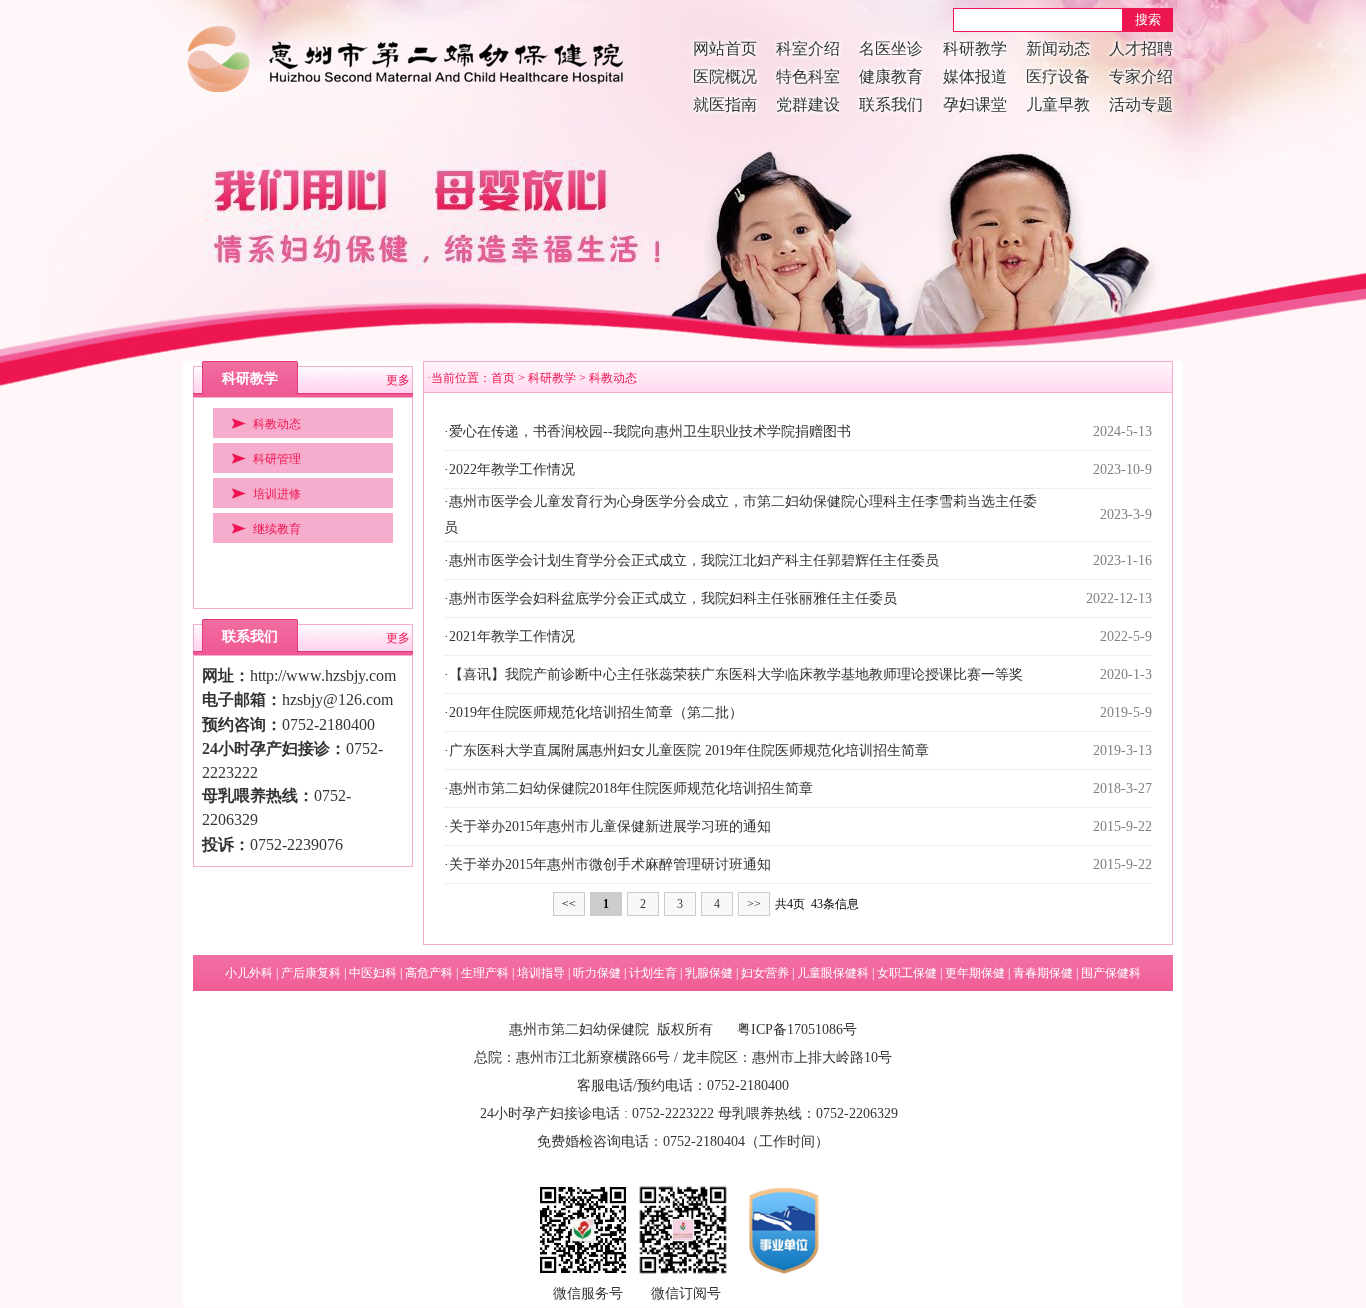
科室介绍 (808, 48)
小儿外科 (249, 973)
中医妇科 (373, 973)
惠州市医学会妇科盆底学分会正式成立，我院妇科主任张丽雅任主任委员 (673, 598)
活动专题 (1141, 104)
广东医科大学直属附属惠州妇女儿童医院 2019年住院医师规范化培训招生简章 (689, 750)
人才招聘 (1141, 48)
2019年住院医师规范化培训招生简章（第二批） (596, 712)
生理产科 (485, 973)
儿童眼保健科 (833, 973)
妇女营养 (765, 973)
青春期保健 (1043, 973)
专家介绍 (1141, 76)
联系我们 (891, 104)
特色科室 (808, 76)
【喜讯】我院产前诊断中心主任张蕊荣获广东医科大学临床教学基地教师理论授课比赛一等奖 (736, 674)
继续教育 (277, 529)
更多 (398, 380)
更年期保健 (975, 973)
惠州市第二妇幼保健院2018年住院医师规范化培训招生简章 (631, 788)
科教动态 (277, 424)
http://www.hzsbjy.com (323, 675)
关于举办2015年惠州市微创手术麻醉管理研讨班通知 (610, 864)
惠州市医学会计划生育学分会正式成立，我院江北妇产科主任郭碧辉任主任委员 (694, 560)
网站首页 (725, 48)
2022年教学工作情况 (512, 469)
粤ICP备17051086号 (797, 1029)
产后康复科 (311, 973)
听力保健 (597, 973)
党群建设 (808, 104)
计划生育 (653, 973)
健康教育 (891, 76)
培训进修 (277, 494)
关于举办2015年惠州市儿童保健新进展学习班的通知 (610, 826)
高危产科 (429, 973)
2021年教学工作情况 (512, 636)
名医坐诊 (891, 48)
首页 (503, 378)
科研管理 (277, 459)
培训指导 (541, 973)
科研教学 (975, 48)
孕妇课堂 (975, 104)
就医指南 (725, 104)
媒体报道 (975, 76)
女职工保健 (907, 973)
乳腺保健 (709, 973)
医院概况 (725, 76)
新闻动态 (1058, 48)
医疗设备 (1058, 76)
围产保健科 (1111, 973)
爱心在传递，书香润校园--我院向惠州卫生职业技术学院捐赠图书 (650, 431)
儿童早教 (1058, 104)
